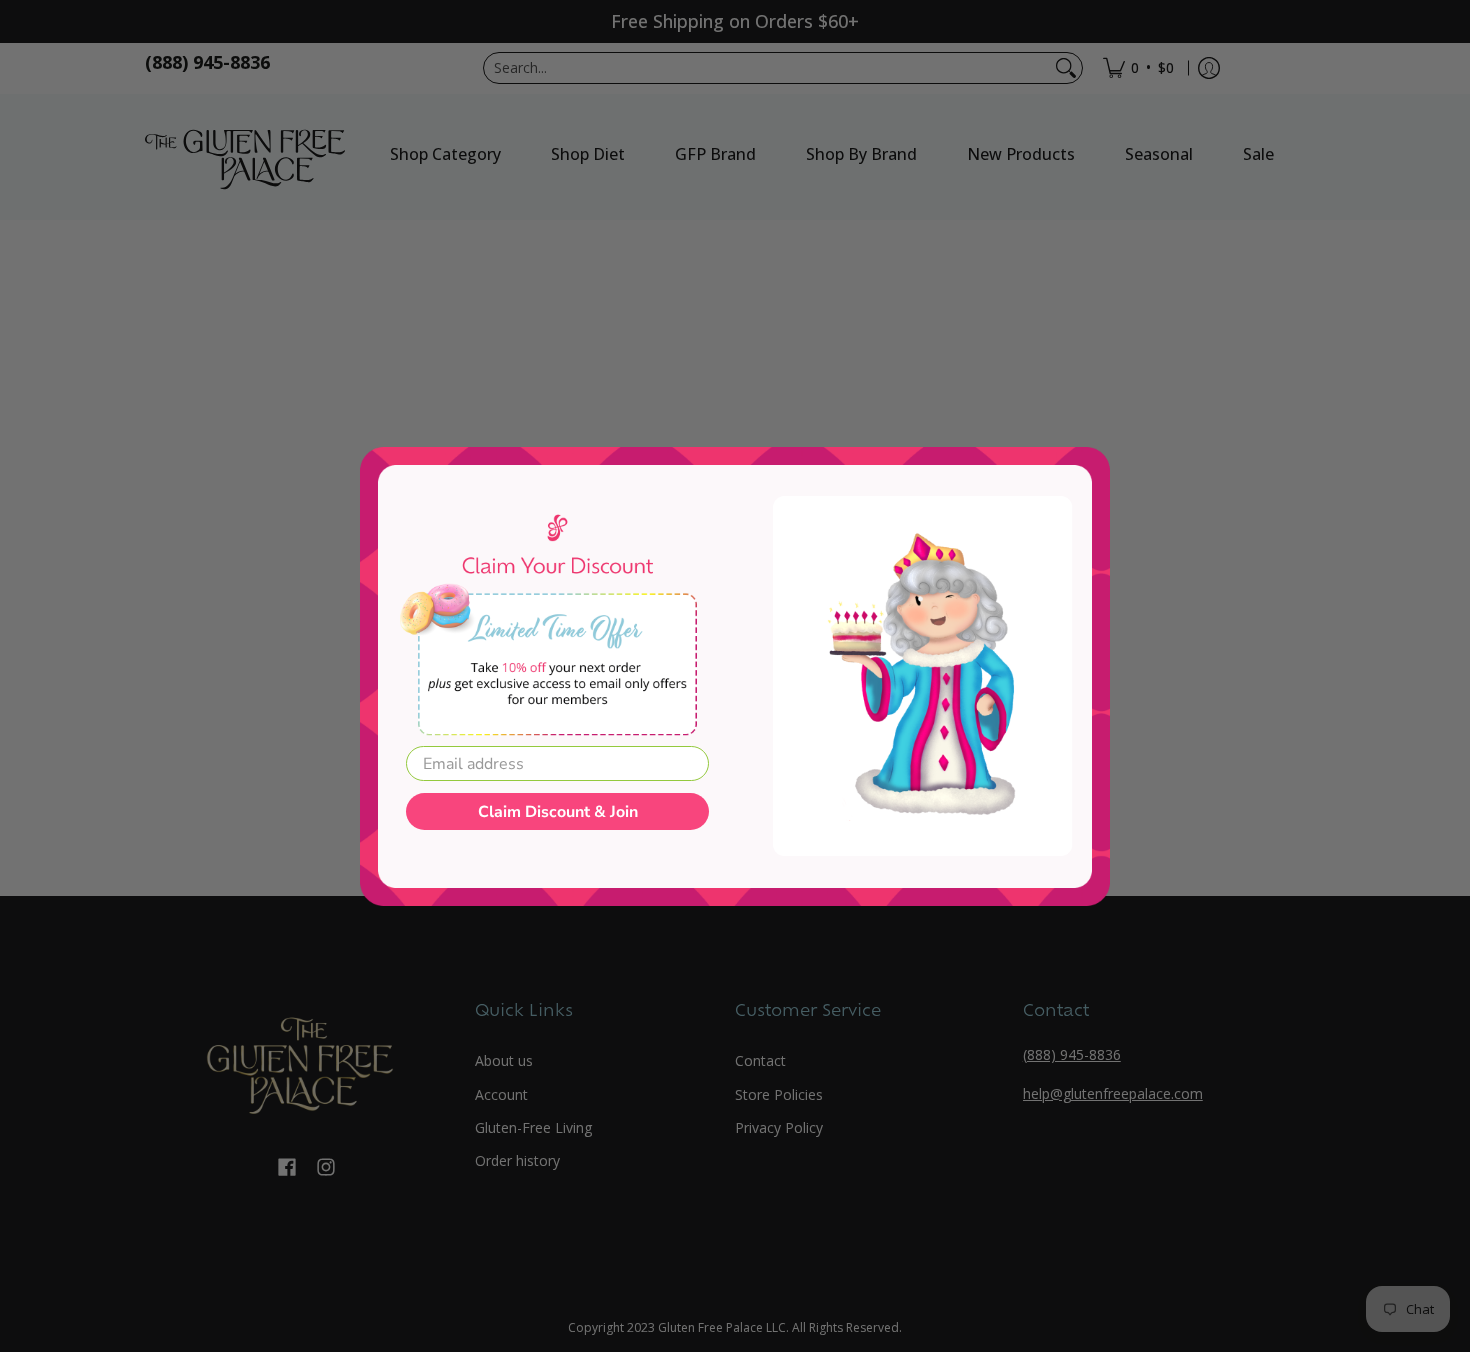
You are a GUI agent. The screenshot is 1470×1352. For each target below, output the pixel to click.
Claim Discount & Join (558, 812)
